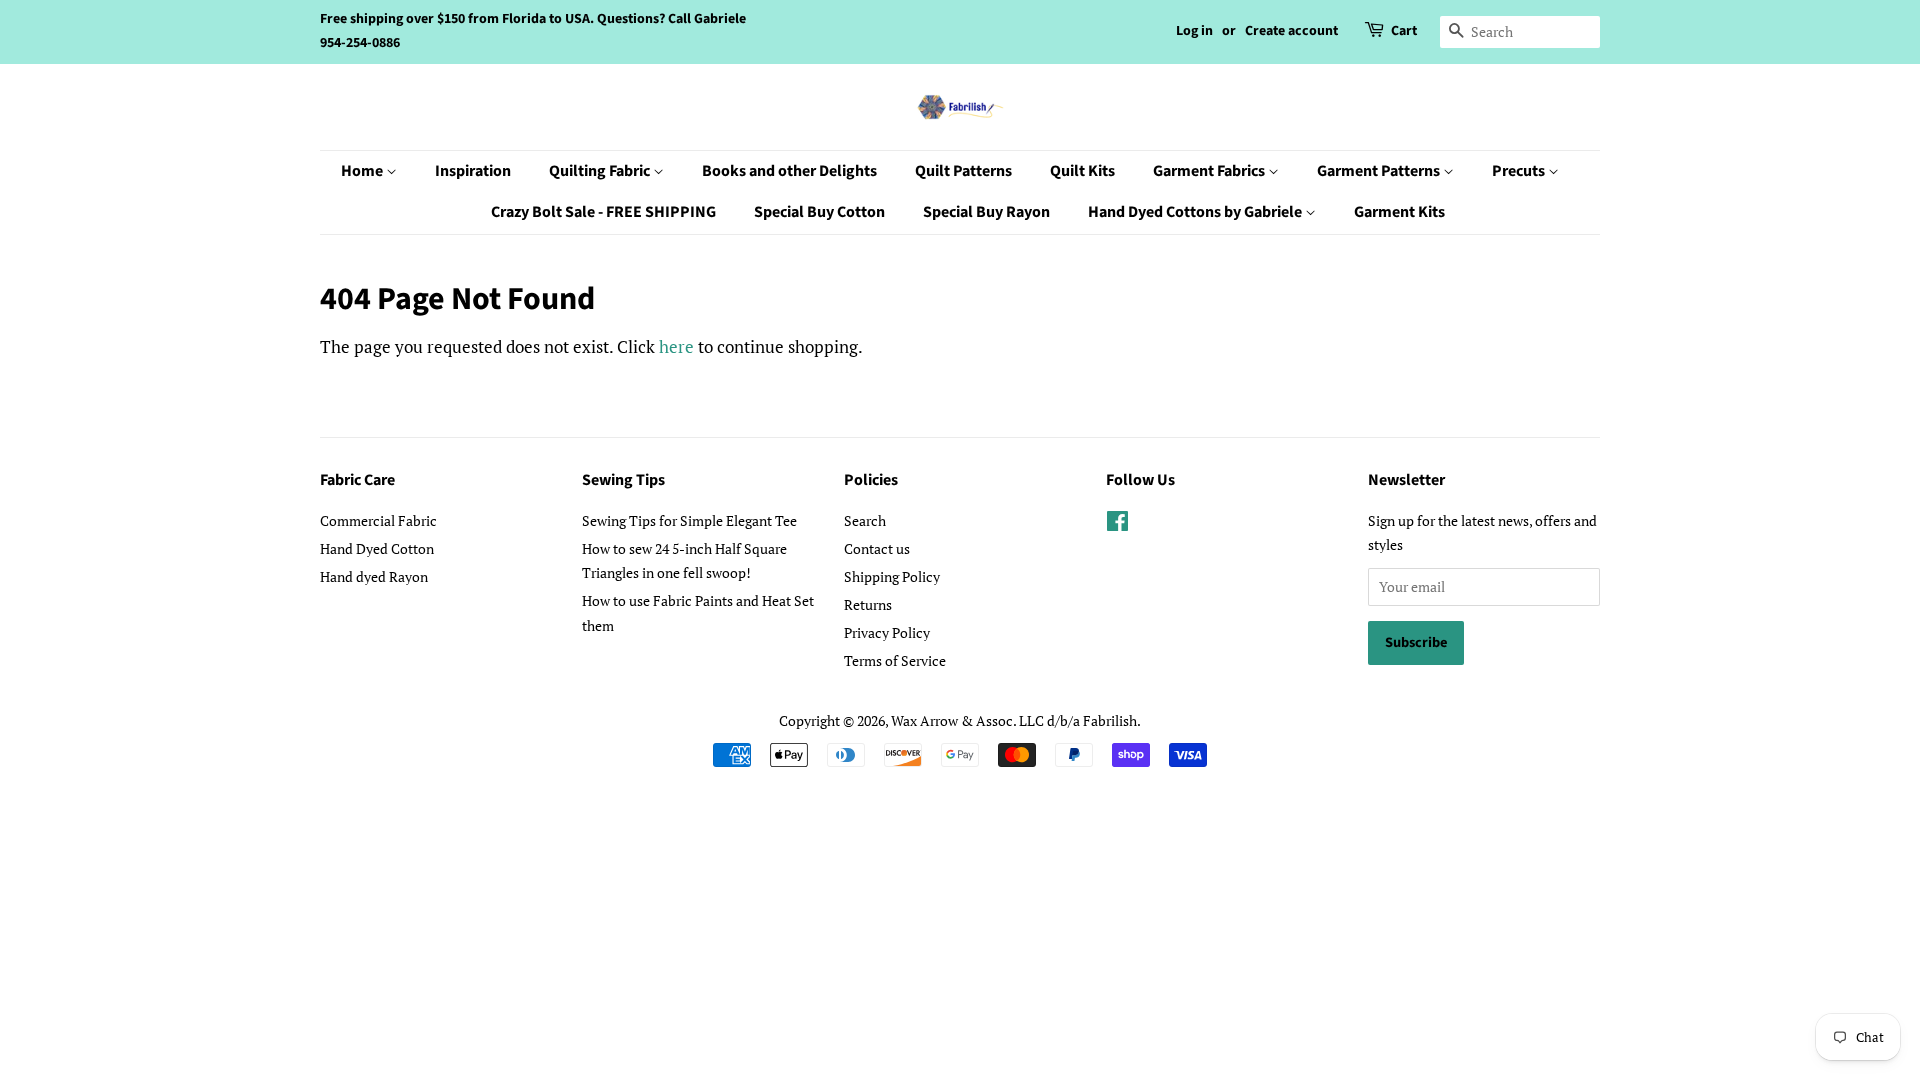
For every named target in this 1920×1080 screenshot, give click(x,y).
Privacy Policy (887, 632)
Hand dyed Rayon (374, 576)
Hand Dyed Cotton (377, 548)
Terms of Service (895, 660)
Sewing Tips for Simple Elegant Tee (689, 520)
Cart (1404, 31)
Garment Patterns (1380, 171)
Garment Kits (1399, 212)
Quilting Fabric (601, 171)
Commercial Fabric (378, 520)
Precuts (1520, 171)
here (676, 346)
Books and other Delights (789, 171)
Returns (868, 604)
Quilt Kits (1082, 171)
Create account (1291, 31)
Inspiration (473, 171)
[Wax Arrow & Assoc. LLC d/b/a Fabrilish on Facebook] (1117, 524)
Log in (1194, 31)
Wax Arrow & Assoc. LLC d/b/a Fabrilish (1014, 720)
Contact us (877, 548)
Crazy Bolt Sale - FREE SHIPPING (603, 212)
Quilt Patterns (963, 171)
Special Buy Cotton (819, 212)
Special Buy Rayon (986, 212)
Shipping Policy (892, 576)
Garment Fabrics (1210, 171)
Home (363, 171)
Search (865, 520)
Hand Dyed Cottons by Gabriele (1196, 212)
